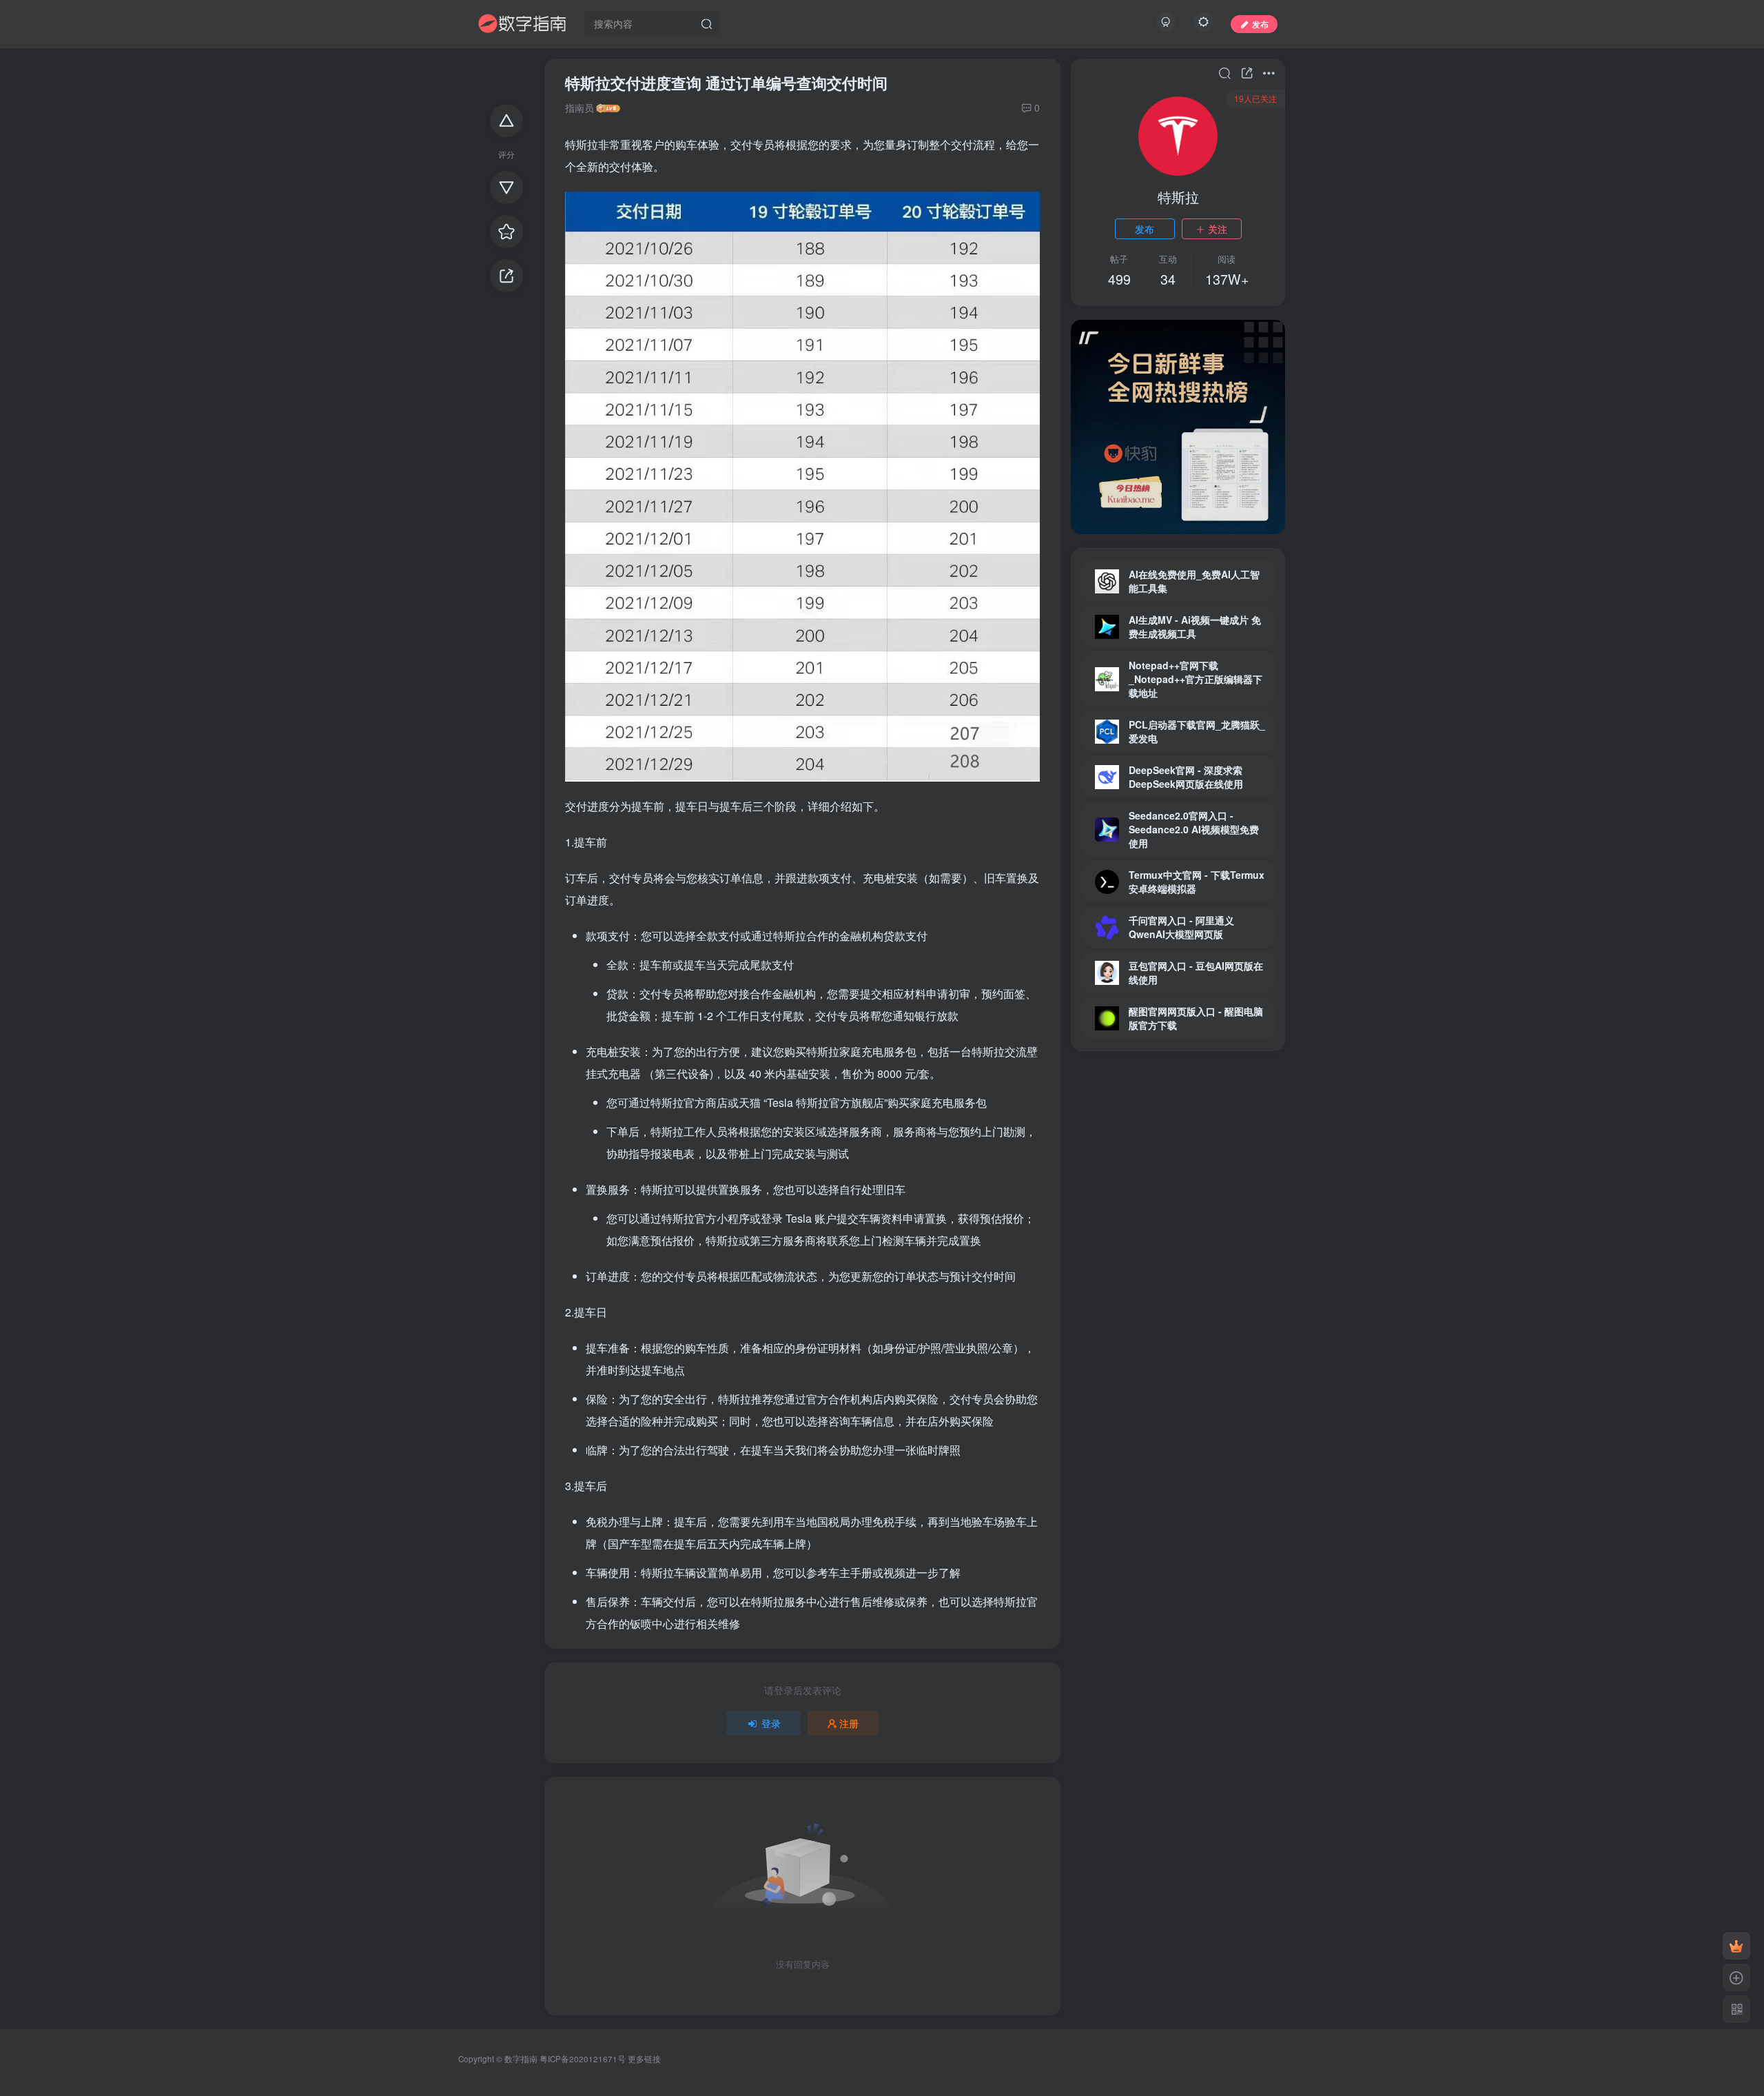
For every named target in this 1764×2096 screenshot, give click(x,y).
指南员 (580, 108)
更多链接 (644, 2059)
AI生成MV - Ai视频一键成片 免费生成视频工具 (1195, 627)
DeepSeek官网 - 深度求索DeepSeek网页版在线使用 (1186, 777)
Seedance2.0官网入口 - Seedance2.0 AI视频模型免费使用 (1194, 829)
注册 (849, 1723)
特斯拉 (1178, 197)
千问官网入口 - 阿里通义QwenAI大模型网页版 (1181, 927)
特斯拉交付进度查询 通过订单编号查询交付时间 (726, 83)
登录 (771, 1723)
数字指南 (521, 2059)
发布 (1145, 229)
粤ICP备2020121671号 (583, 2059)
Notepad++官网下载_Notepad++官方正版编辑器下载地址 (1196, 679)
